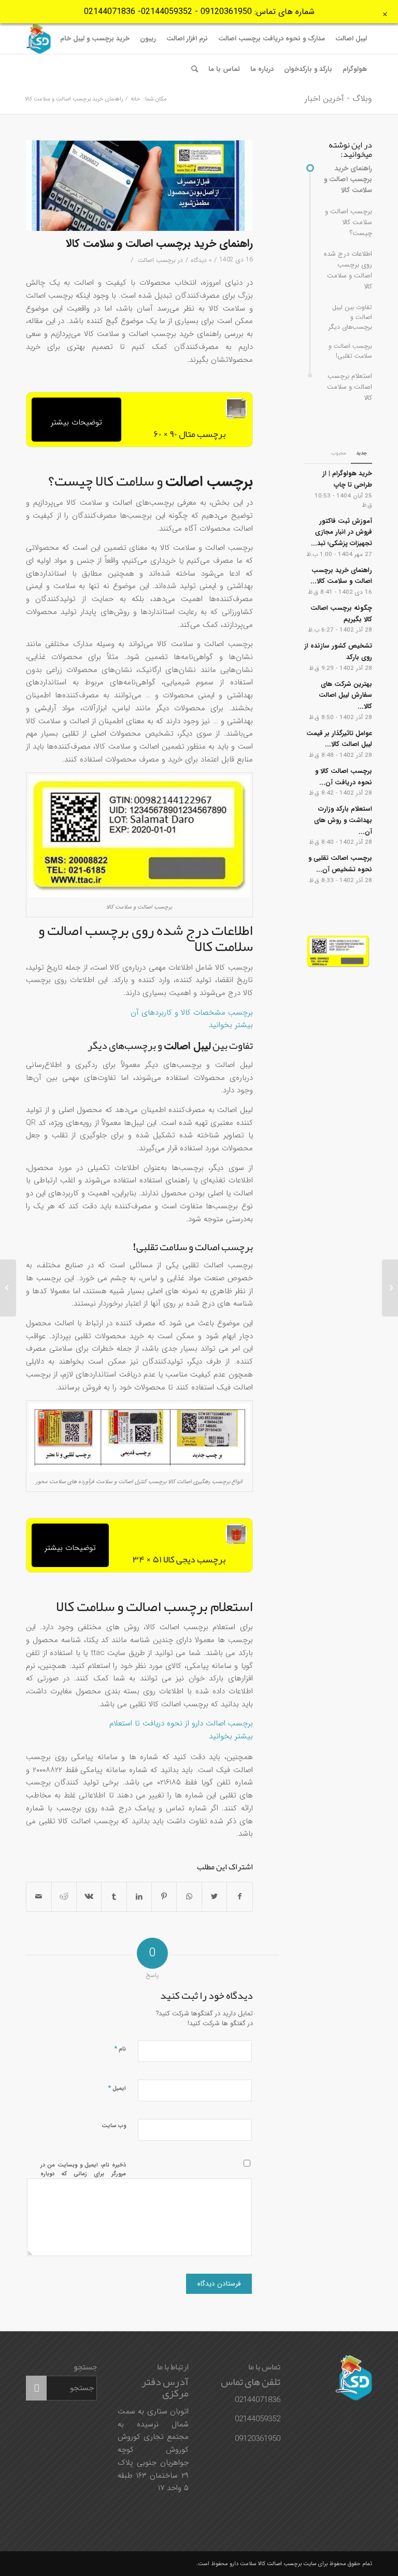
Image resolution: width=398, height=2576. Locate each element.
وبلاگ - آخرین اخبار (338, 99)
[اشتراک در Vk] (89, 1897)
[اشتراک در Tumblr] (114, 1897)
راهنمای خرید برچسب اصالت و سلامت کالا (159, 244)
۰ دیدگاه (201, 260)
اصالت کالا (270, 2564)
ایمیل (117, 2088)
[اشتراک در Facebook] (239, 1897)
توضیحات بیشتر (76, 422)
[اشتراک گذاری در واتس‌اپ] (189, 1897)
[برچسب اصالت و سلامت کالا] (139, 186)
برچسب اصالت (157, 260)
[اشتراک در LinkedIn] (139, 1897)
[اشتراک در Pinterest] (164, 1897)
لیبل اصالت (187, 1046)
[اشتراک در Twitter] (214, 1897)
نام (120, 2049)
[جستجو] (195, 69)
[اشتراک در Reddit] (64, 1897)
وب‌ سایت (114, 2126)
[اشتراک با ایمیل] (39, 1897)
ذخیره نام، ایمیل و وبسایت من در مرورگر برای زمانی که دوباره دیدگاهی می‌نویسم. (83, 2174)
